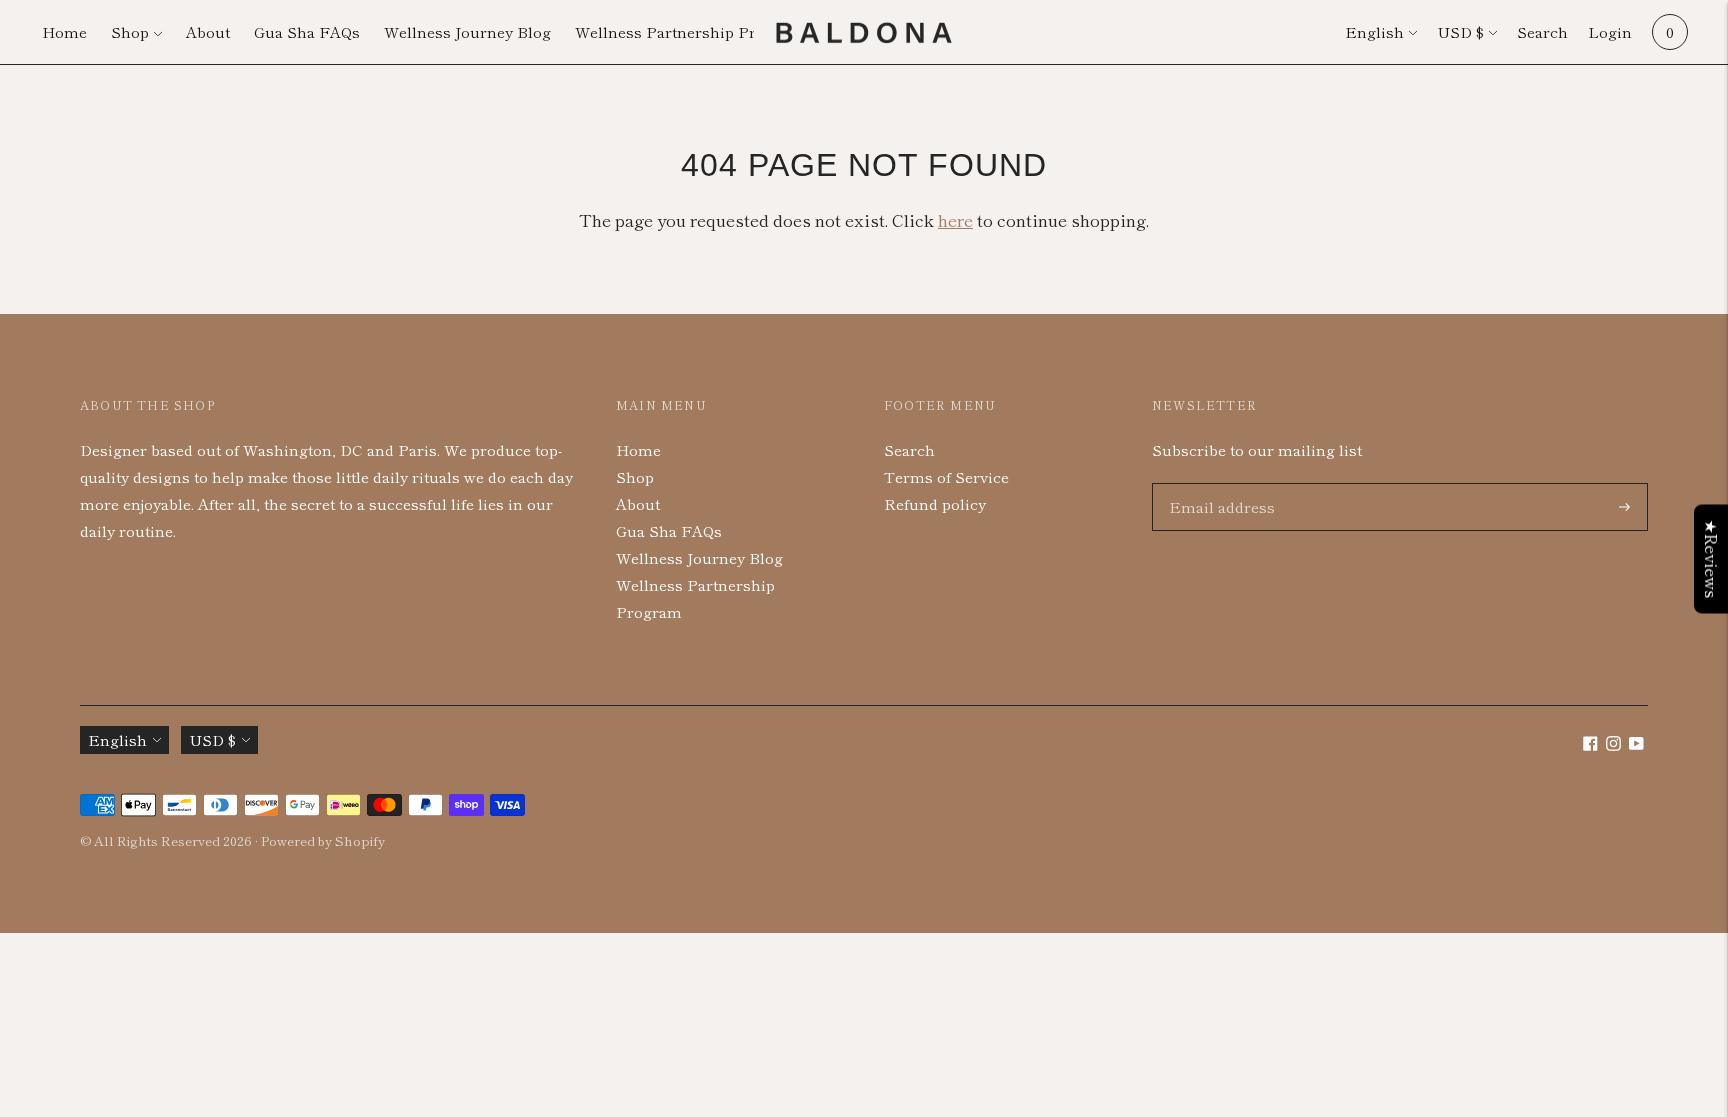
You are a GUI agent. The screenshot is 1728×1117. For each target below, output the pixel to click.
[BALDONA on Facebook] (1590, 744)
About (208, 31)
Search (1542, 31)
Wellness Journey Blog (467, 31)
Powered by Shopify (323, 840)
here (955, 219)
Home (64, 31)
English (1374, 31)
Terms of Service (946, 476)
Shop (130, 31)
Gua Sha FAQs (307, 31)
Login (1610, 31)
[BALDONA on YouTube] (1636, 744)
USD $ (1460, 31)
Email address (1217, 483)
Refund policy (935, 503)
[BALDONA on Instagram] (1613, 744)
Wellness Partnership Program (689, 31)
